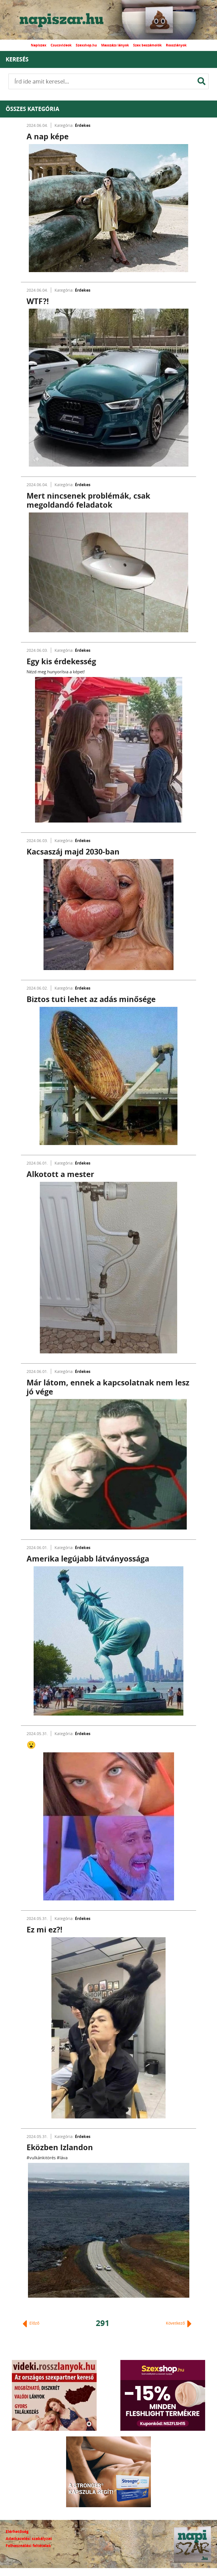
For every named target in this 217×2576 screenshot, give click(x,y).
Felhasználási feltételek (28, 2546)
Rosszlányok (176, 45)
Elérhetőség (17, 2531)
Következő (176, 2323)
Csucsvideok (61, 45)
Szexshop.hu (86, 45)
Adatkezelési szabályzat (29, 2538)
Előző (34, 2323)
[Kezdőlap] (66, 20)
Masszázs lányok (115, 45)
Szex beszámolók (147, 45)
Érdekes (83, 125)
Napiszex (39, 45)
